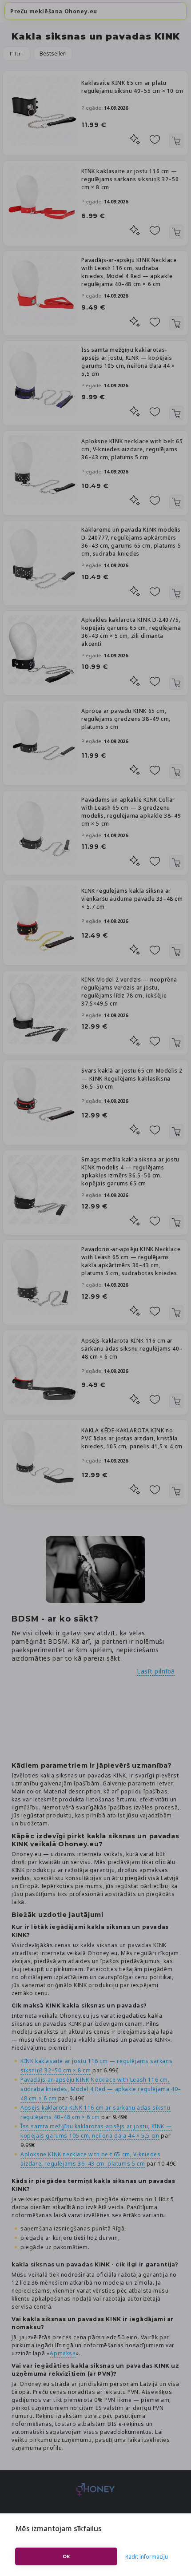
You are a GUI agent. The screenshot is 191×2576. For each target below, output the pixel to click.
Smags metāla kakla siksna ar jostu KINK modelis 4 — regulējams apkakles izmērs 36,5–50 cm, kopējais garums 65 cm (130, 1171)
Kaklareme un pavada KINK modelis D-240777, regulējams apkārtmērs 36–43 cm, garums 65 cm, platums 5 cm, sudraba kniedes (131, 542)
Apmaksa (63, 2353)
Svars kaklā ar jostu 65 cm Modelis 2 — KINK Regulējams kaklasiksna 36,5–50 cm (132, 1079)
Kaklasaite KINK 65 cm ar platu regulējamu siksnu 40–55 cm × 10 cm (132, 87)
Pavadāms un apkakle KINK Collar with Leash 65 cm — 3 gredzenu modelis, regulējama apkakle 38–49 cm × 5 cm (131, 812)
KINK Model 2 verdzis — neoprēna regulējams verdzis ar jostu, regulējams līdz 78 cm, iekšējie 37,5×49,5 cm (129, 992)
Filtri (16, 54)
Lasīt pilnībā (156, 1671)
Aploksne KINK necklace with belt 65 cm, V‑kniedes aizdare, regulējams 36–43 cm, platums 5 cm (132, 449)
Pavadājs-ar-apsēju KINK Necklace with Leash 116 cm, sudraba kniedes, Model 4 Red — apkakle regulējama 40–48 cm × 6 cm (129, 272)
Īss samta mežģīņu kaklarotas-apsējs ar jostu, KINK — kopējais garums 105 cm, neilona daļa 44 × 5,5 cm (128, 362)
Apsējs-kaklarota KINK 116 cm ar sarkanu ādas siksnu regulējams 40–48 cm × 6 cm (132, 1349)
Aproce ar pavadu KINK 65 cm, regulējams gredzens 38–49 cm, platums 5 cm (126, 719)
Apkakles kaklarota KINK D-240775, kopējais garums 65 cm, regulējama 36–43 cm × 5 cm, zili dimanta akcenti (131, 632)
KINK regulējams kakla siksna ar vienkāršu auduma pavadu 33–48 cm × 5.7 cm (132, 899)
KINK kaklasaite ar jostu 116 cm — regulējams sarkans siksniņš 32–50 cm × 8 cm (130, 179)
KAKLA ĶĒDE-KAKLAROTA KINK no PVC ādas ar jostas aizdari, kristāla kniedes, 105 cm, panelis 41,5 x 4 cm (132, 1438)
